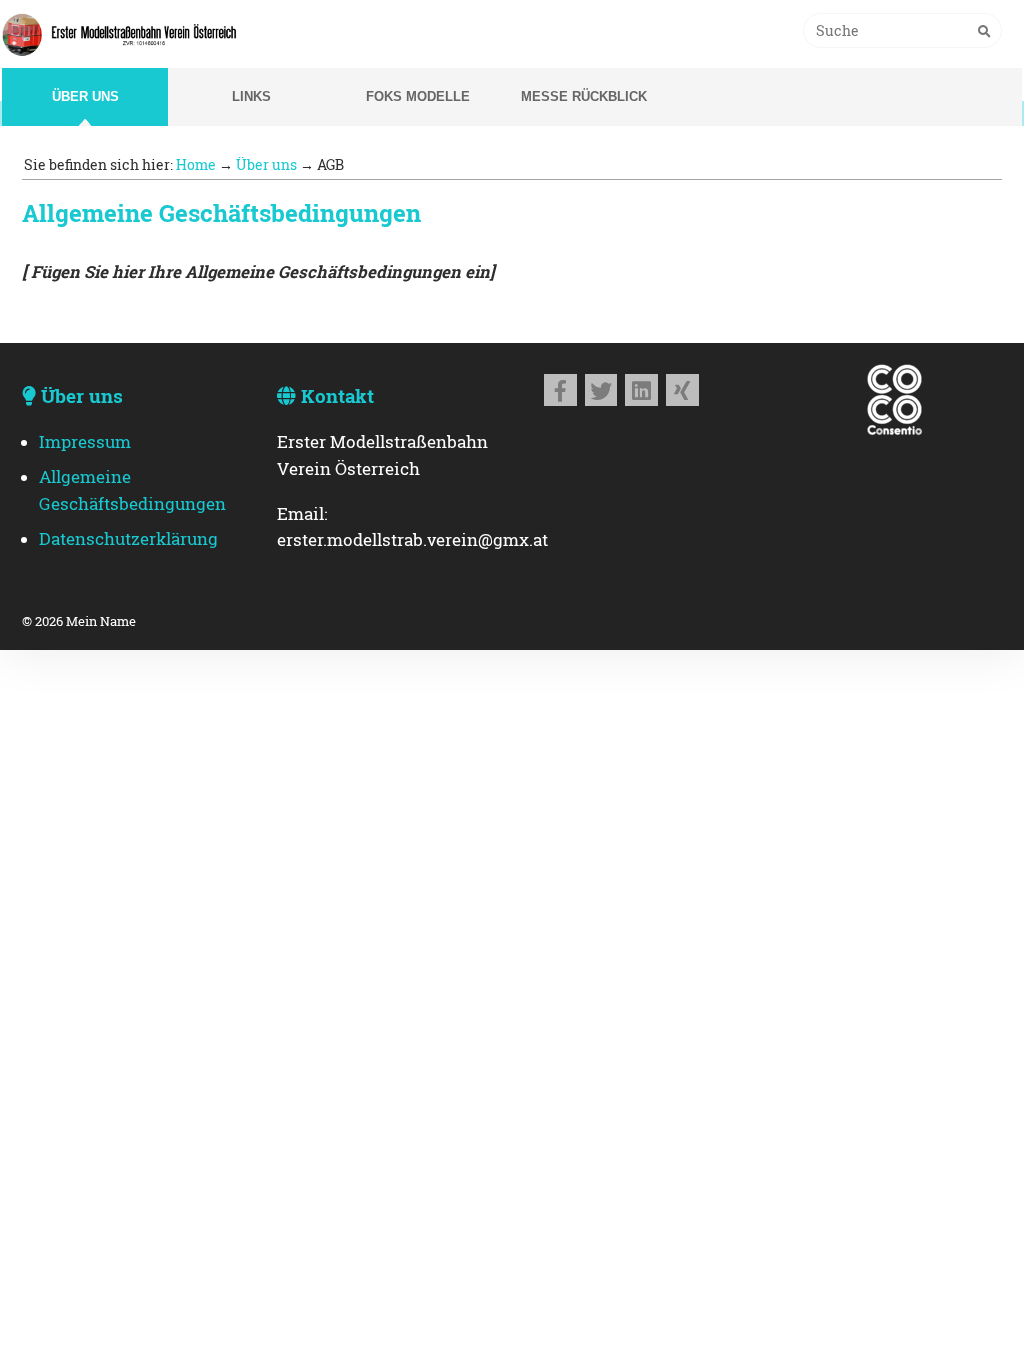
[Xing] (682, 390)
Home (196, 164)
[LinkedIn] (641, 390)
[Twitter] (601, 390)
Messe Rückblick (584, 96)
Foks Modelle (418, 96)
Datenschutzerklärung (128, 539)
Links (251, 96)
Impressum (85, 442)
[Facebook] (560, 390)
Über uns (85, 96)
